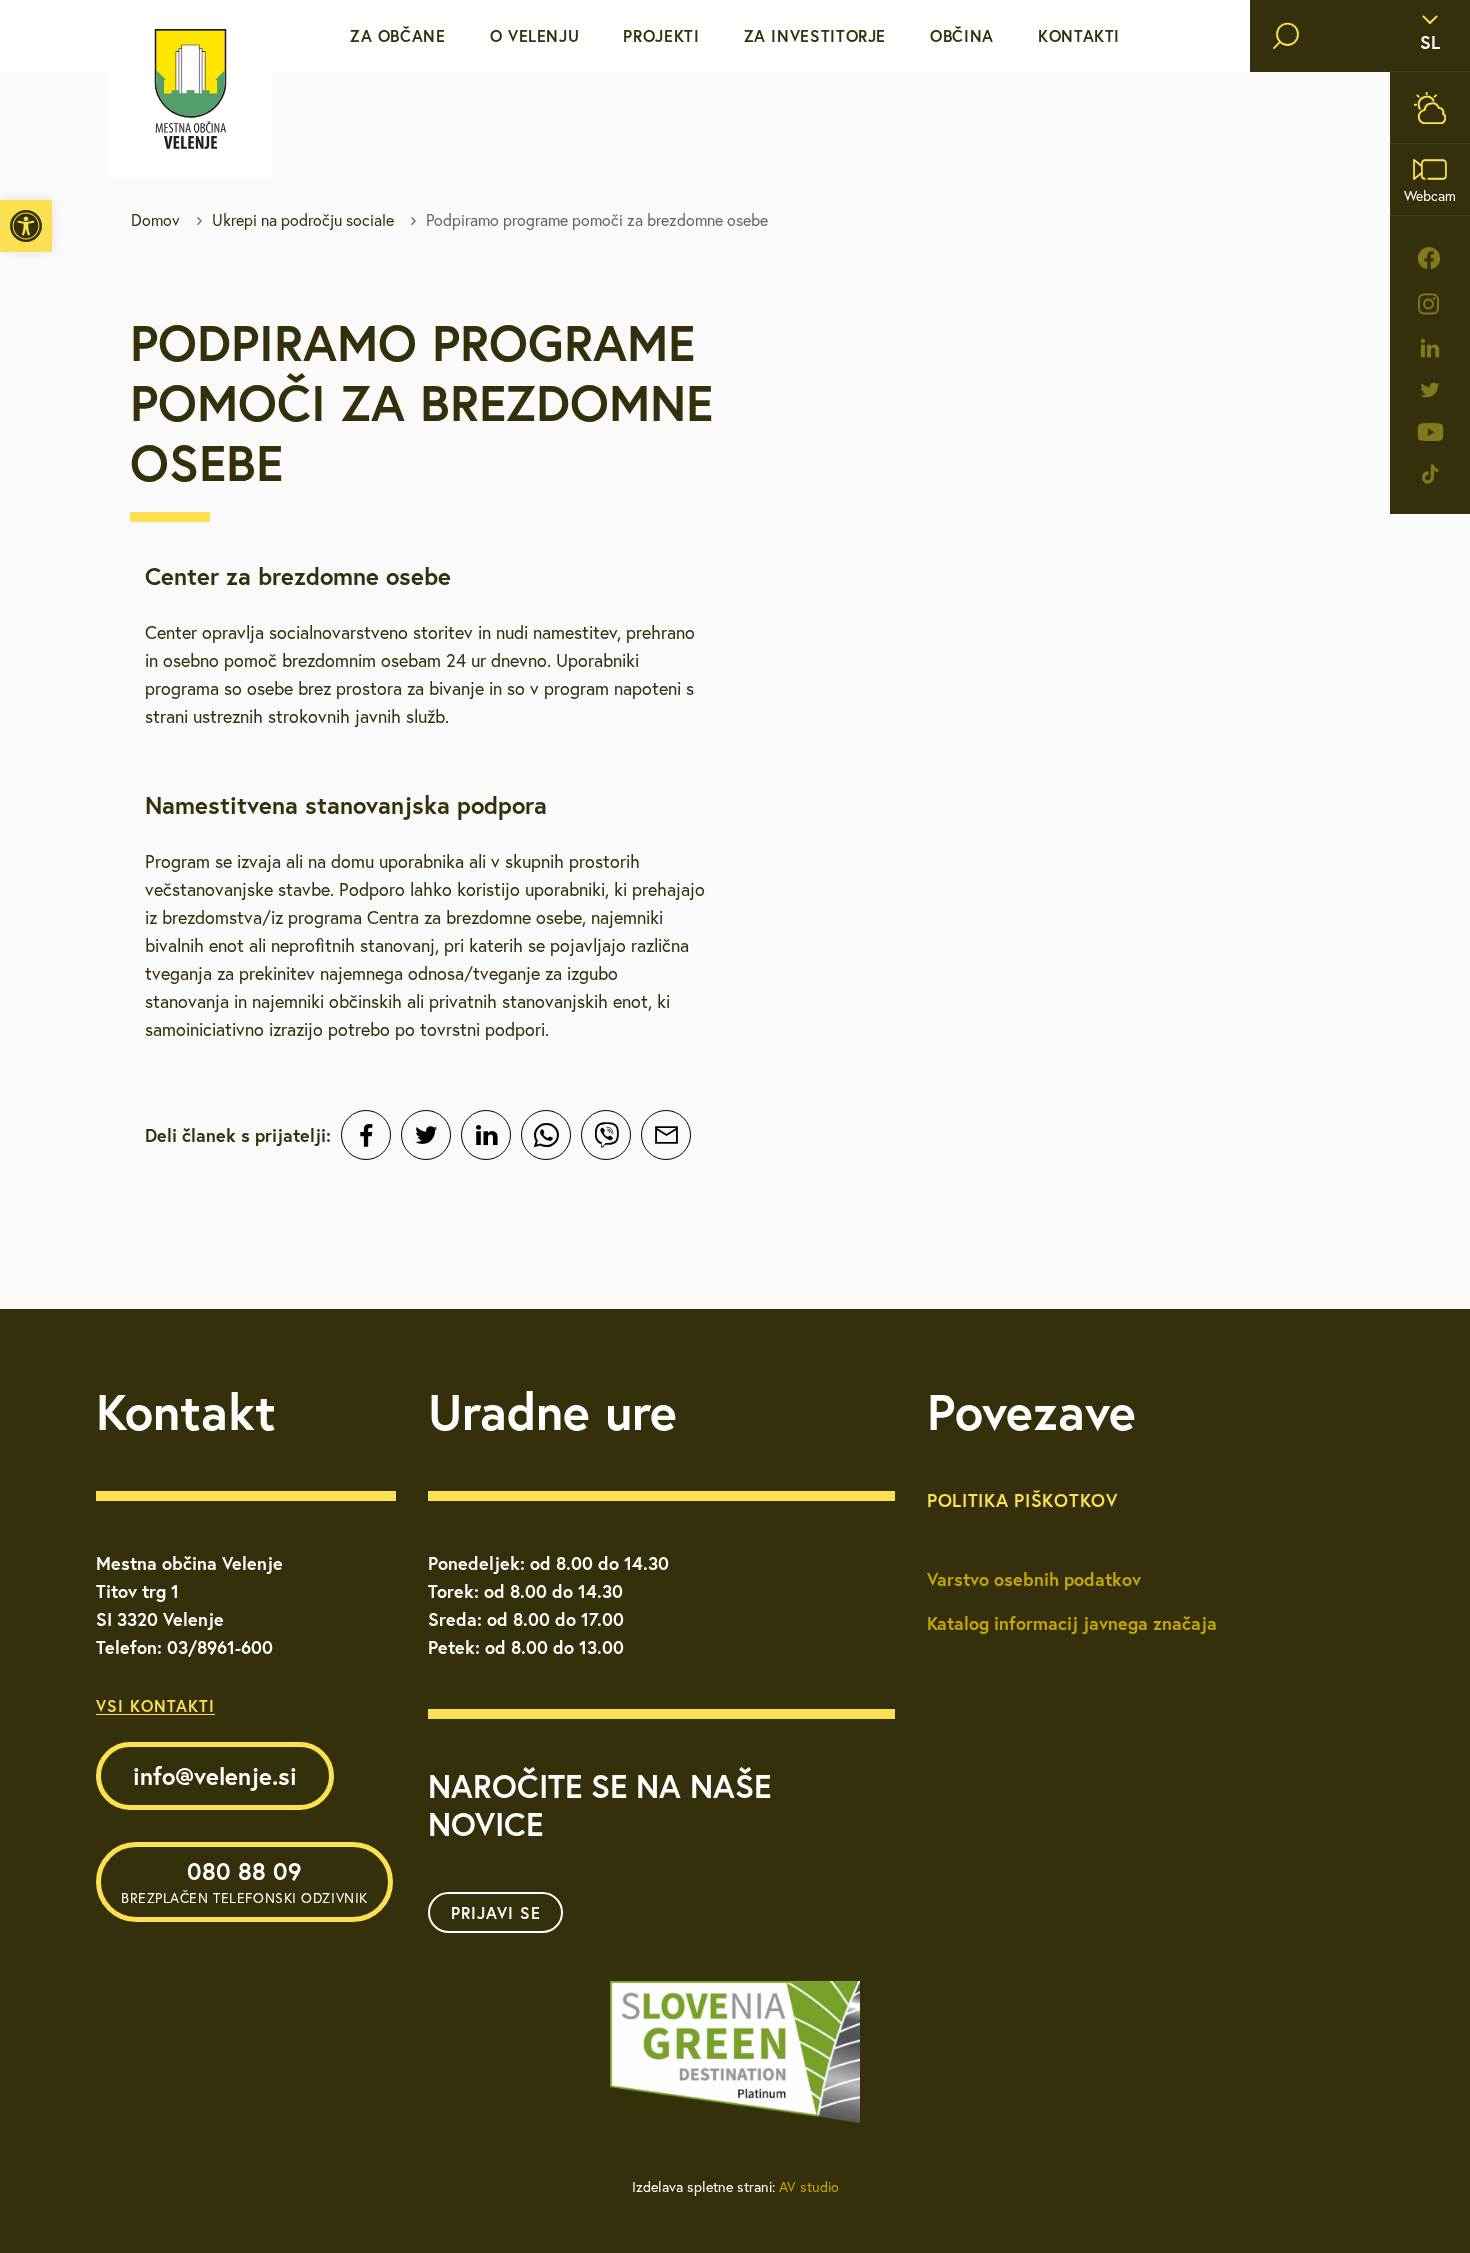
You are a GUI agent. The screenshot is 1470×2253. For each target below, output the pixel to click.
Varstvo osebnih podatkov (1034, 1579)
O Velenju (535, 35)
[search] (1286, 36)
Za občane (398, 35)
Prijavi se (496, 1912)
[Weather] (1430, 107)
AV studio (809, 2187)
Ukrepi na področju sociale (303, 220)
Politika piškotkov (1022, 1500)
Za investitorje (815, 35)
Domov (155, 220)
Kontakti (1079, 35)
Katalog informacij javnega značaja (1072, 1623)
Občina (962, 35)
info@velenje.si (215, 1776)
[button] (26, 226)
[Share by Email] (666, 1135)
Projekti (661, 35)
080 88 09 (244, 1881)
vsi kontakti (155, 1705)
